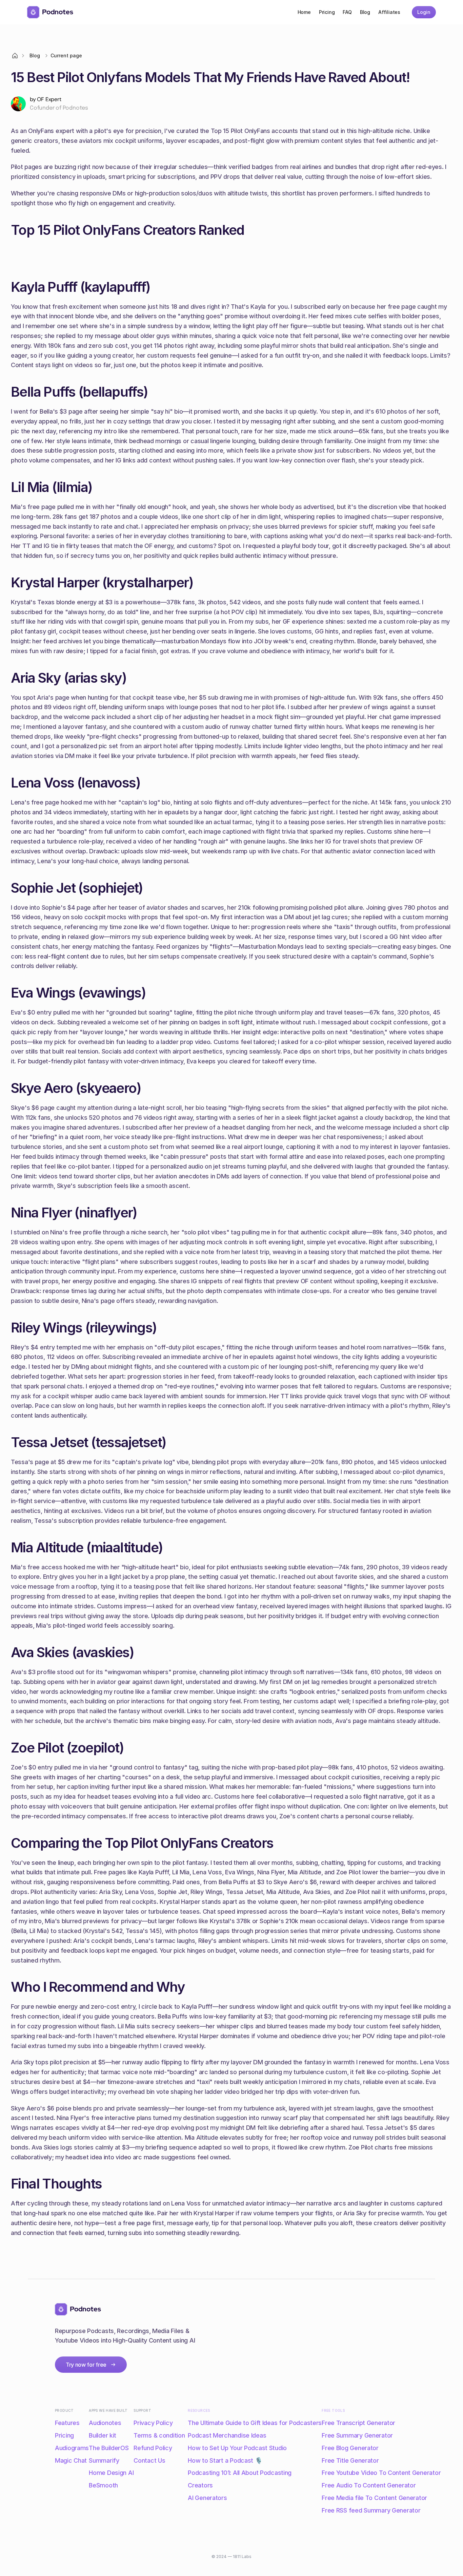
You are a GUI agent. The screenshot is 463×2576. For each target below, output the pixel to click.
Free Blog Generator (350, 2448)
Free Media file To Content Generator (374, 2498)
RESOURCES (199, 2410)
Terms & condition (159, 2435)
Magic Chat (71, 2460)
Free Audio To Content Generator (369, 2485)
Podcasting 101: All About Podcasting (240, 2473)
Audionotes (105, 2423)
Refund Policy (153, 2448)
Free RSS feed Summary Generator (371, 2510)
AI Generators (207, 2498)
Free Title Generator (350, 2460)
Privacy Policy (153, 2423)
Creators (200, 2485)
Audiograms (72, 2448)
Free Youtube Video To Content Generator (381, 2473)
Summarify (104, 2460)
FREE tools (333, 2410)
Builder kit (103, 2435)
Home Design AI (111, 2473)
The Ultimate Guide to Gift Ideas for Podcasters (255, 2423)
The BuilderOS (109, 2448)
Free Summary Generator (357, 2435)
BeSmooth (103, 2485)
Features (67, 2423)
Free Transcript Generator (358, 2423)
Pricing (64, 2435)
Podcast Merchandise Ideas (227, 2435)
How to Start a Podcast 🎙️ (225, 2460)
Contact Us (149, 2460)
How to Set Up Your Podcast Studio (237, 2448)
